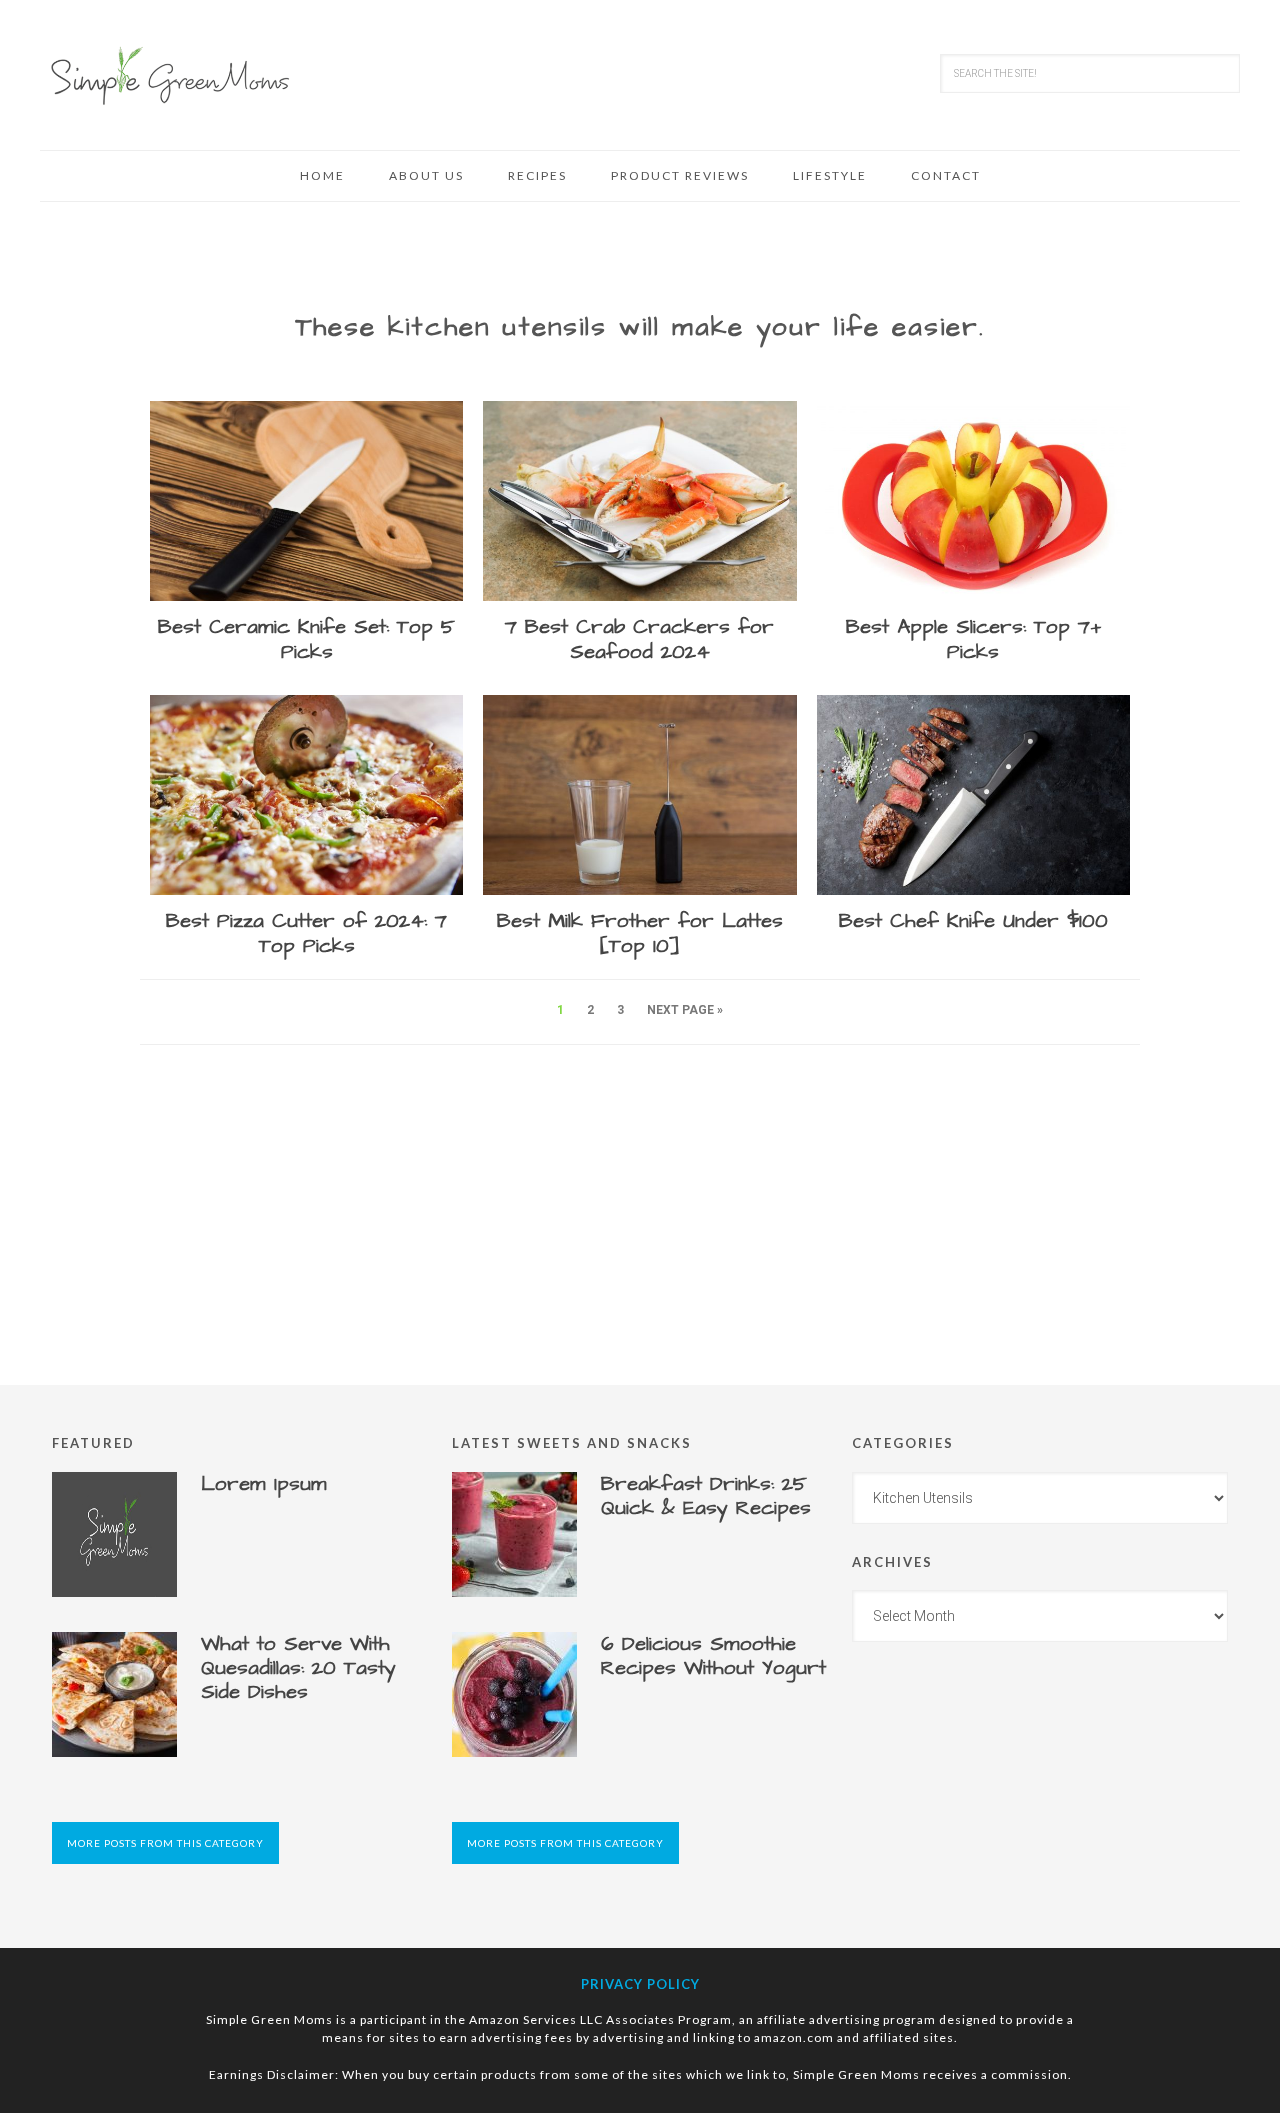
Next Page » (685, 1010)
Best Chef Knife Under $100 (973, 921)
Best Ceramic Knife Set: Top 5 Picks (306, 639)
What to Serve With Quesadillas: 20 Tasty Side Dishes (298, 1668)
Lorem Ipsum (264, 1484)
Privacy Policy (640, 1984)
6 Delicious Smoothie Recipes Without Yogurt (713, 1656)
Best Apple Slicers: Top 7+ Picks (973, 639)
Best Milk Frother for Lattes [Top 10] (640, 933)
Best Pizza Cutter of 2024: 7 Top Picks (306, 933)
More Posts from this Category (165, 1843)
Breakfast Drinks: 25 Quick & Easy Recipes (706, 1496)
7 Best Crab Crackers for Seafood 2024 (639, 639)
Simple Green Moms (170, 75)
